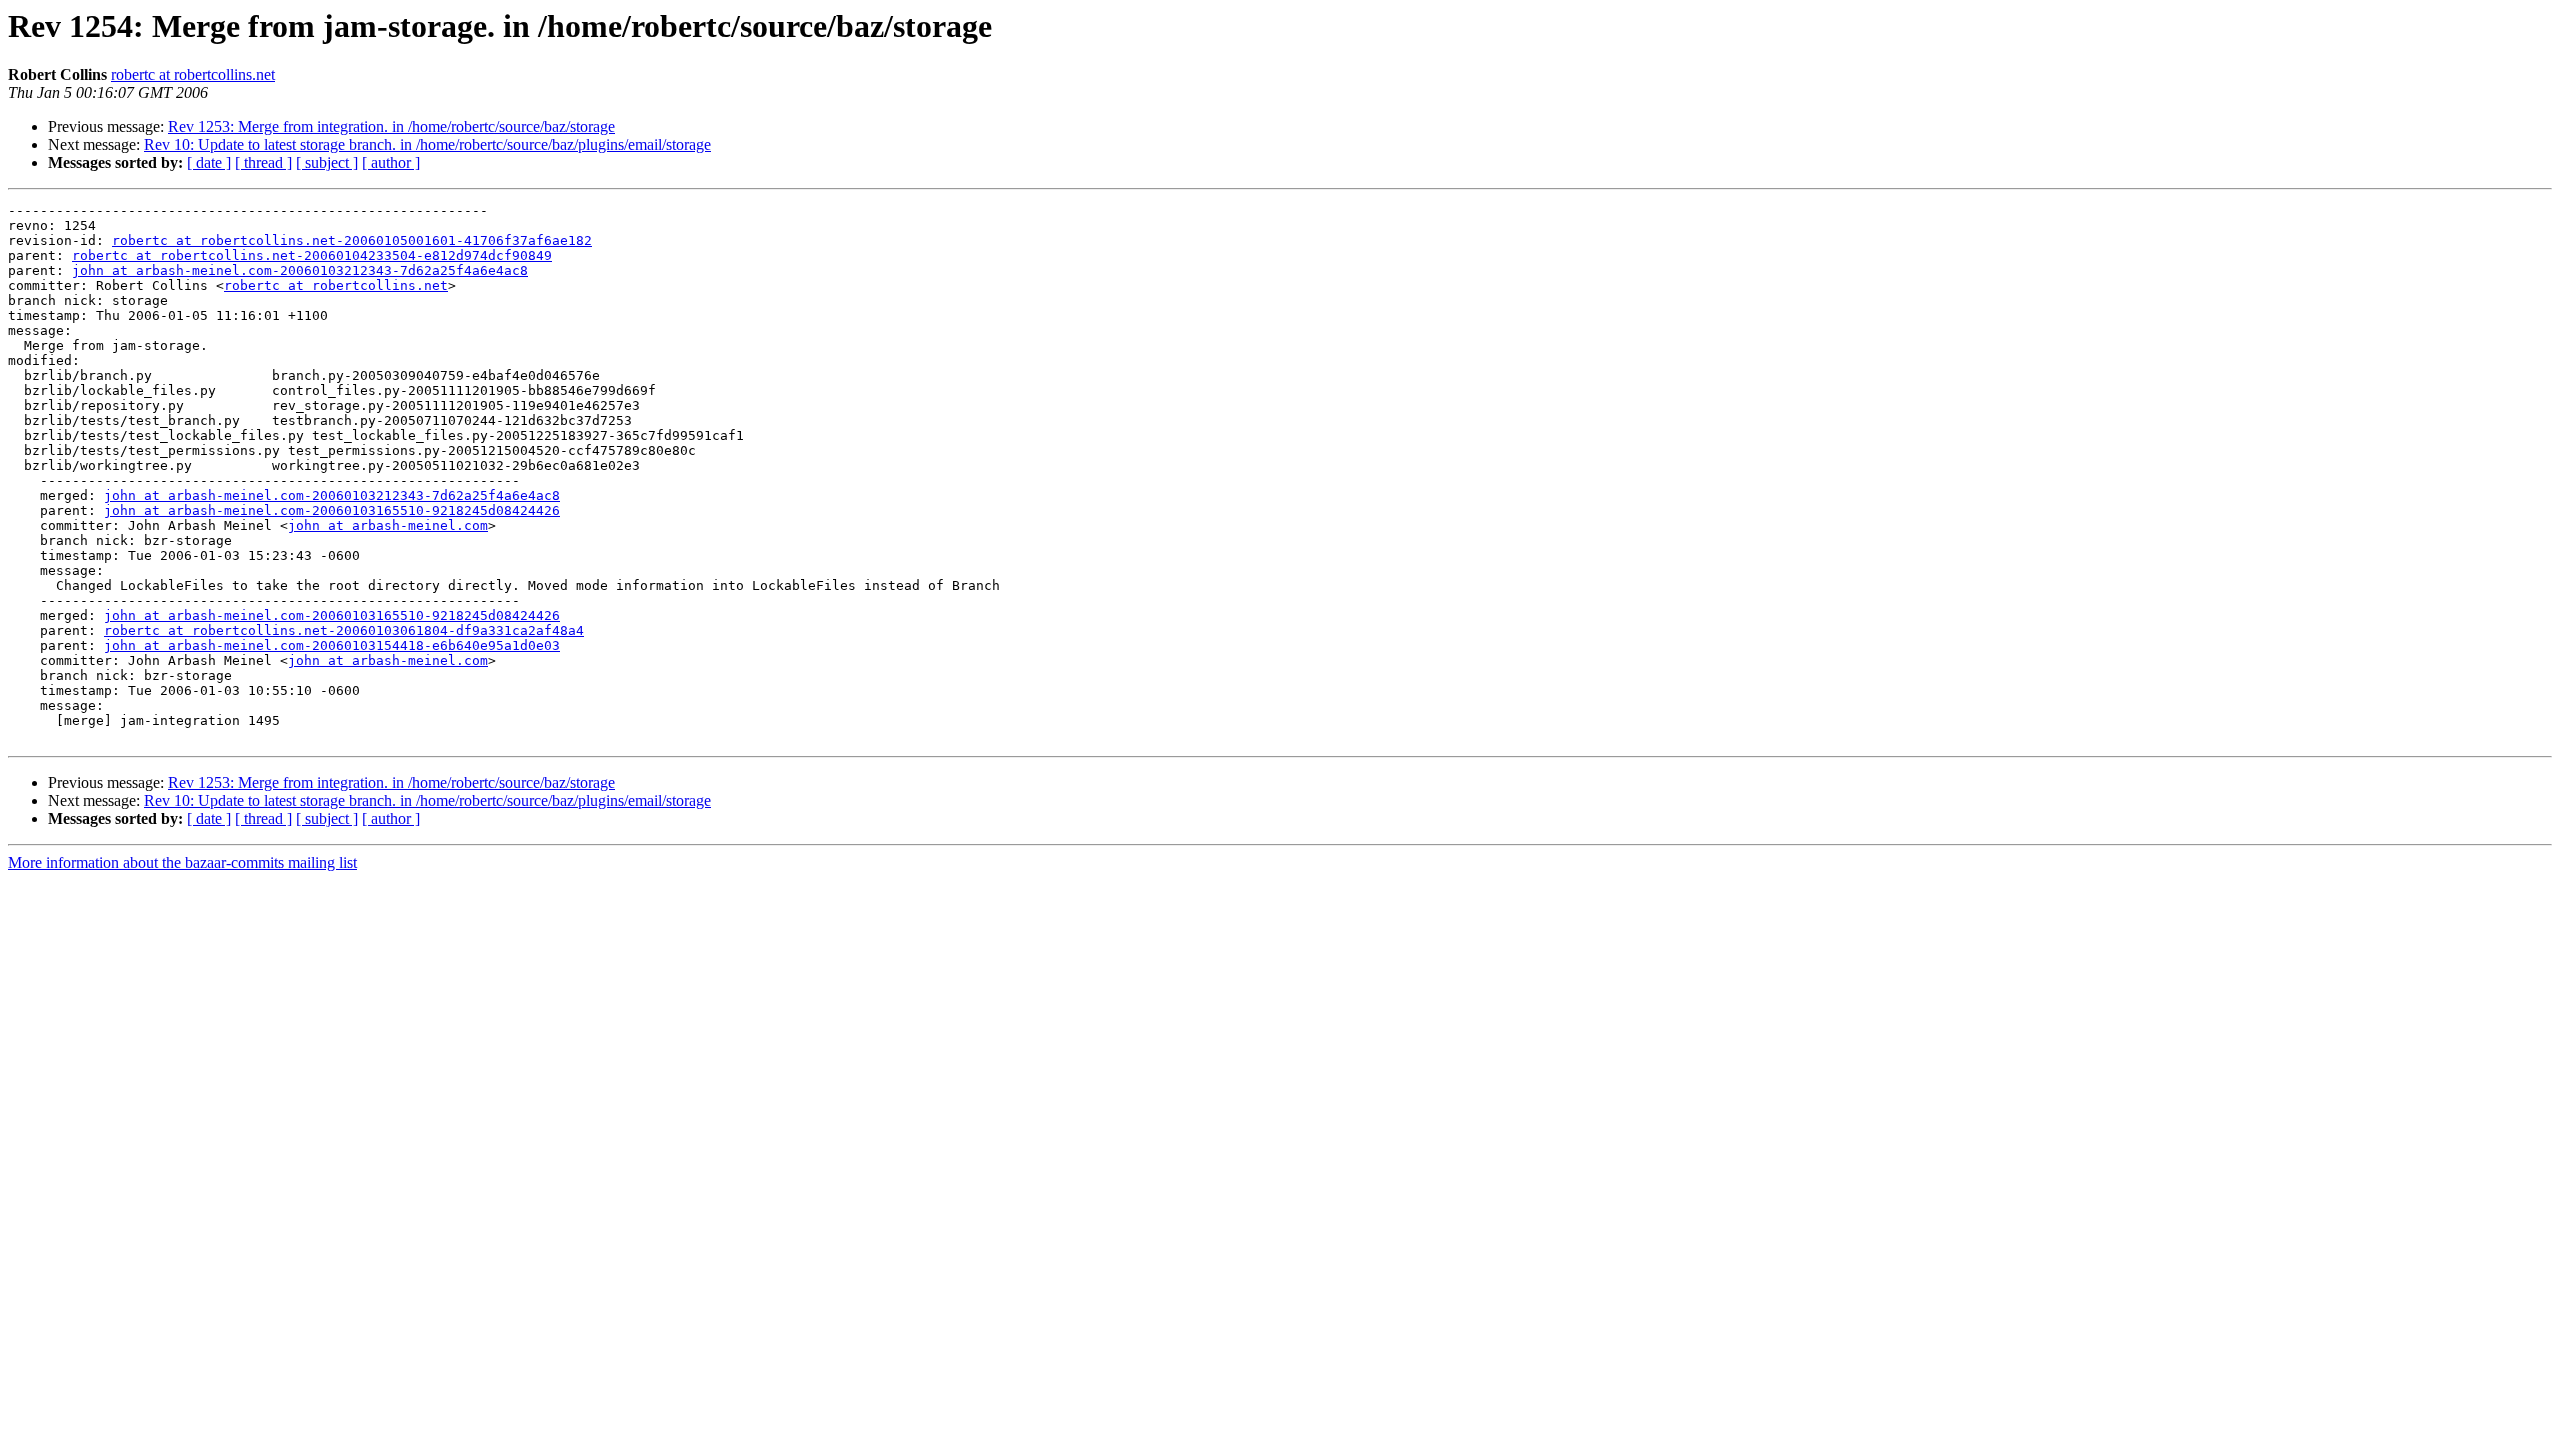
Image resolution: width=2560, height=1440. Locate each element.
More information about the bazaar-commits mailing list (182, 862)
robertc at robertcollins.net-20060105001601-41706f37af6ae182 (352, 240)
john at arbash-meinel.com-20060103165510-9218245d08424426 (332, 510)
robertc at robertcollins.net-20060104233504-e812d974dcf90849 (312, 255)
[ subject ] (327, 162)
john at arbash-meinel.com (388, 525)
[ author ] (391, 162)
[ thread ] (263, 162)
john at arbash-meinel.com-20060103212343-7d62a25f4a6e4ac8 (300, 270)
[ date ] (209, 162)
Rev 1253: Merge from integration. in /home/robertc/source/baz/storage (391, 126)
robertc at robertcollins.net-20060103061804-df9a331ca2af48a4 (344, 630)
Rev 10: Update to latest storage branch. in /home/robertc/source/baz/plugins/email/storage (427, 144)
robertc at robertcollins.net (193, 74)
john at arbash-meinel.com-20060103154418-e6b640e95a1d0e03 (332, 645)
